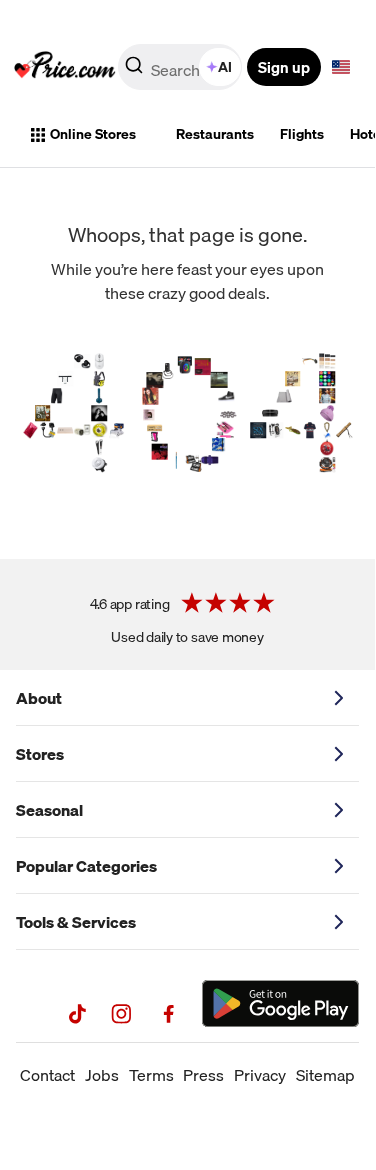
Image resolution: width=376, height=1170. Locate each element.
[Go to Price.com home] (65, 67)
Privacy (260, 1075)
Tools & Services (76, 922)
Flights (302, 134)
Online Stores (93, 134)
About (39, 698)
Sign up (284, 67)
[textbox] (341, 67)
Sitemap (325, 1075)
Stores (40, 754)
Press (203, 1075)
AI (225, 67)
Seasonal (49, 810)
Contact (47, 1075)
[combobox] (181, 67)
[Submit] (134, 71)
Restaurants (215, 134)
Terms (151, 1075)
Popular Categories (86, 866)
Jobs (102, 1075)
